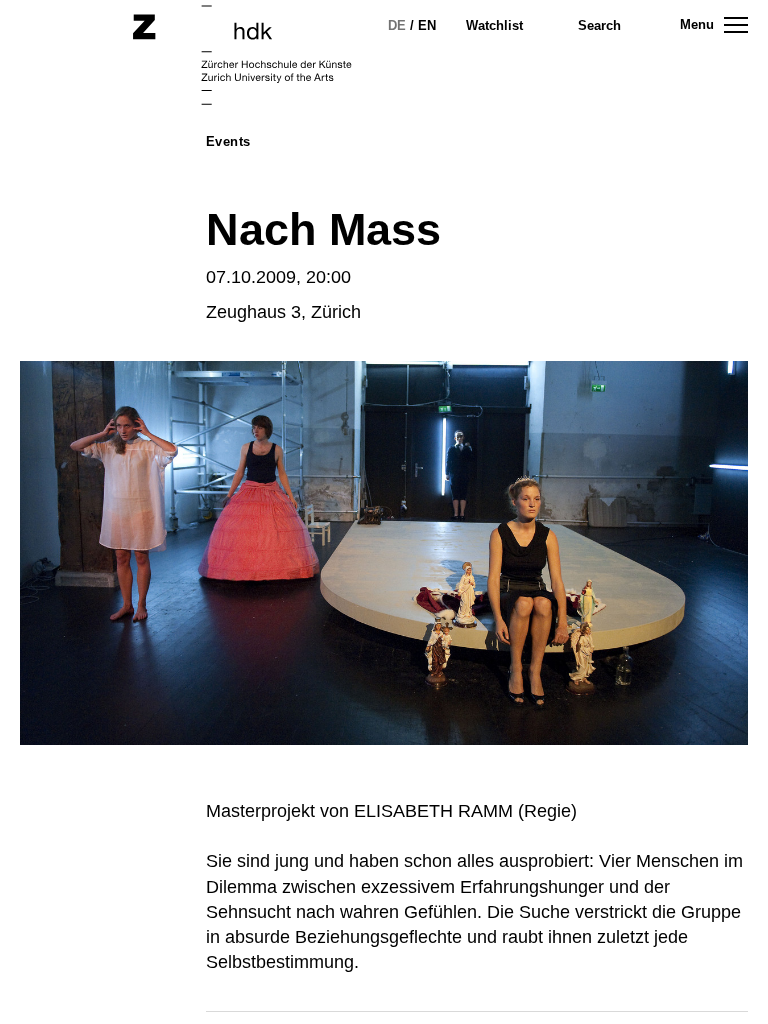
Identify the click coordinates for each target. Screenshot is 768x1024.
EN (427, 25)
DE (397, 25)
